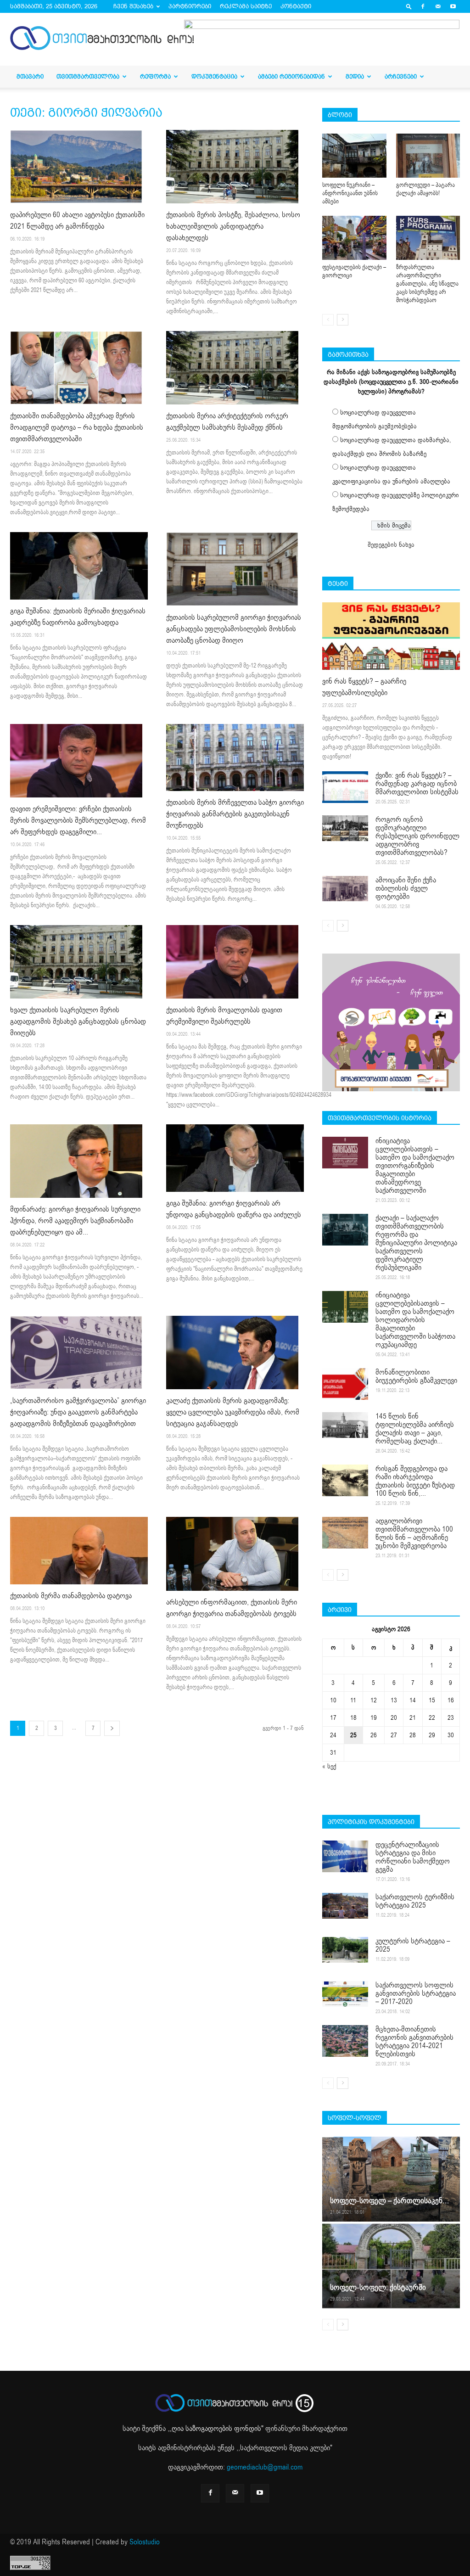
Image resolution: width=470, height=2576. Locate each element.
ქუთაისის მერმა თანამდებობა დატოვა (71, 1596)
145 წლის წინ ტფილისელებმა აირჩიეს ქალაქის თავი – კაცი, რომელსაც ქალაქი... (415, 1429)
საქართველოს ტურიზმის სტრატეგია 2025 (415, 1901)
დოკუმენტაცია (214, 76)
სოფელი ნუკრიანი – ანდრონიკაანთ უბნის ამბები (350, 193)
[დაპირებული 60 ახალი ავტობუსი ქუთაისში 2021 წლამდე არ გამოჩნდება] (79, 167)
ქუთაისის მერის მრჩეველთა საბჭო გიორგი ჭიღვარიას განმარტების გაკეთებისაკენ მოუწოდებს (235, 814)
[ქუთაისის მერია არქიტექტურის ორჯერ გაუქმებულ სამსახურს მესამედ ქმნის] (235, 368)
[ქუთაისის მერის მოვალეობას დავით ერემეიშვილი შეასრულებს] (235, 962)
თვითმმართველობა (88, 76)
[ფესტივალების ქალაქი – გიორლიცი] (354, 238)
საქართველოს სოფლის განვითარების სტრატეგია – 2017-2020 (416, 1993)
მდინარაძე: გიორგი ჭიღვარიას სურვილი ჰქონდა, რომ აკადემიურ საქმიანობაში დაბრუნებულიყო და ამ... (75, 1221)
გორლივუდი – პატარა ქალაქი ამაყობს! (425, 189)
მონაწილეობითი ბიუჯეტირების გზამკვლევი (416, 1376)
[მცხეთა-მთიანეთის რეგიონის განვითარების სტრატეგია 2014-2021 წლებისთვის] (345, 2041)
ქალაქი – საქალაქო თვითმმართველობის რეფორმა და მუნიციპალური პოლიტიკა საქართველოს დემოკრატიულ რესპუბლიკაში (416, 1243)
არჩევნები (401, 76)
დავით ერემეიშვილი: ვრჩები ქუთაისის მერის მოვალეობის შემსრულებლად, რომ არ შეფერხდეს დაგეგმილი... (78, 820)
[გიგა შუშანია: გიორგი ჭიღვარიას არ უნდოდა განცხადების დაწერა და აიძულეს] (235, 1158)
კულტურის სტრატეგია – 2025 (413, 1945)
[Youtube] (453, 6)
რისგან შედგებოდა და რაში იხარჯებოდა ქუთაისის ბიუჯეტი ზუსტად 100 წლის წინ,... (415, 1481)
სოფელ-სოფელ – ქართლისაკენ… (389, 2201)
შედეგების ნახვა (391, 545)
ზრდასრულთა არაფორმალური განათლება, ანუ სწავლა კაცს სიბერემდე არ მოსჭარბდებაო (427, 284)
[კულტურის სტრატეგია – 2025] (345, 1950)
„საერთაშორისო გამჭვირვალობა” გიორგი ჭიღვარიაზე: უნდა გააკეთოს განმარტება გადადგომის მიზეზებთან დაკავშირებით (78, 1412)
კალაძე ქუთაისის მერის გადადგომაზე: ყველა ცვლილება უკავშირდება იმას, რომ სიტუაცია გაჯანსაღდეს (233, 1412)
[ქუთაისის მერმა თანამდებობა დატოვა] (79, 1551)
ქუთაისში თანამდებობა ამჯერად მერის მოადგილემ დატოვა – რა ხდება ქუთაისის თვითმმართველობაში (77, 427)
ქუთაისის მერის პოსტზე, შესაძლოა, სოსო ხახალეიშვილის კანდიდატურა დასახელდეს (233, 226)
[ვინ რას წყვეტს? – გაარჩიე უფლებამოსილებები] (391, 636)
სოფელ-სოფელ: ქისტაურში (378, 2287)
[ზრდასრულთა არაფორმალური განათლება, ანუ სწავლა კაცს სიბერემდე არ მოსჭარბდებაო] (428, 238)
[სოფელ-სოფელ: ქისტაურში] (391, 2265)
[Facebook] (423, 6)
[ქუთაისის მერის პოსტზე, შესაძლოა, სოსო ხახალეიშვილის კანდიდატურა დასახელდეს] (235, 167)
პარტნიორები (190, 6)
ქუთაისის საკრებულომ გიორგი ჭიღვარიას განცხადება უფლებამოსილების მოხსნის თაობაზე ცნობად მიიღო (234, 629)
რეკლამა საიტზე (246, 6)
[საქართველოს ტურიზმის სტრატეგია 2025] (345, 1906)
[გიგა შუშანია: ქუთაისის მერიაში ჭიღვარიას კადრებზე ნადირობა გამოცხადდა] (79, 566)
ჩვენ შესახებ (133, 6)
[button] (409, 6)
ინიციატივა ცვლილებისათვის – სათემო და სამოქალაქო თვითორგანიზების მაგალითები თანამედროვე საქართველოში (415, 1166)
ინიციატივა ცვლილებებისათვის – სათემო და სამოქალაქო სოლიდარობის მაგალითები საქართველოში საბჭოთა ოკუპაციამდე (415, 1320)
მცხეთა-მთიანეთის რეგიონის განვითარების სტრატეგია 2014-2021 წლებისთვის (414, 2042)
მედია (355, 76)
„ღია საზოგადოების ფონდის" (216, 2429)
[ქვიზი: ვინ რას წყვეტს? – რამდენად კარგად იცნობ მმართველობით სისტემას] (345, 787)
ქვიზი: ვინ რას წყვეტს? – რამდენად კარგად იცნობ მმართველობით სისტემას (417, 784)
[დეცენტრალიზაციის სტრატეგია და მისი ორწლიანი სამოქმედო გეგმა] (345, 1856)
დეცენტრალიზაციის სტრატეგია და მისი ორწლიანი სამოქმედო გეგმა (413, 1857)
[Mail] (438, 6)
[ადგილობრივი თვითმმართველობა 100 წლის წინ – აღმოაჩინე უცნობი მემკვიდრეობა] (345, 1533)
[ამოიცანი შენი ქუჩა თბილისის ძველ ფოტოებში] (345, 889)
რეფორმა (155, 76)
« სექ (329, 1766)
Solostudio (145, 2542)
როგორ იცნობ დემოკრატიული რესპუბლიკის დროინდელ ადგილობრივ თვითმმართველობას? (417, 836)
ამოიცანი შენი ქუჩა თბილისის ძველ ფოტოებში (406, 888)
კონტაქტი (296, 6)
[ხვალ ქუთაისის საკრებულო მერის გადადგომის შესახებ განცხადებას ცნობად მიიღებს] (79, 962)
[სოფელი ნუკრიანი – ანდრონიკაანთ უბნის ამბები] (354, 156)
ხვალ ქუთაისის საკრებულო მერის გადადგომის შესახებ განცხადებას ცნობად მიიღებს (78, 1021)
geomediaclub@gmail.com (265, 2467)
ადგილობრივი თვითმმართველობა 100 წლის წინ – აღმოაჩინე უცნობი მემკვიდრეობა (414, 1533)
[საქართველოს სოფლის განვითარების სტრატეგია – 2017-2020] (345, 1994)
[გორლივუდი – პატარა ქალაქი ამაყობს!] (428, 156)
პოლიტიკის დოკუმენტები (371, 1822)
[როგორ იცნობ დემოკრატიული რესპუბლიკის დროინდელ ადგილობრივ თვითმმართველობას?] (345, 828)
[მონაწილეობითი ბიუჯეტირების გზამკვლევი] (345, 1384)
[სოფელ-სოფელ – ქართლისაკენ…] (391, 2179)
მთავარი (30, 76)
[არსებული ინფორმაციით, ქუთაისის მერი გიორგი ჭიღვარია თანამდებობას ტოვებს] (235, 1554)
